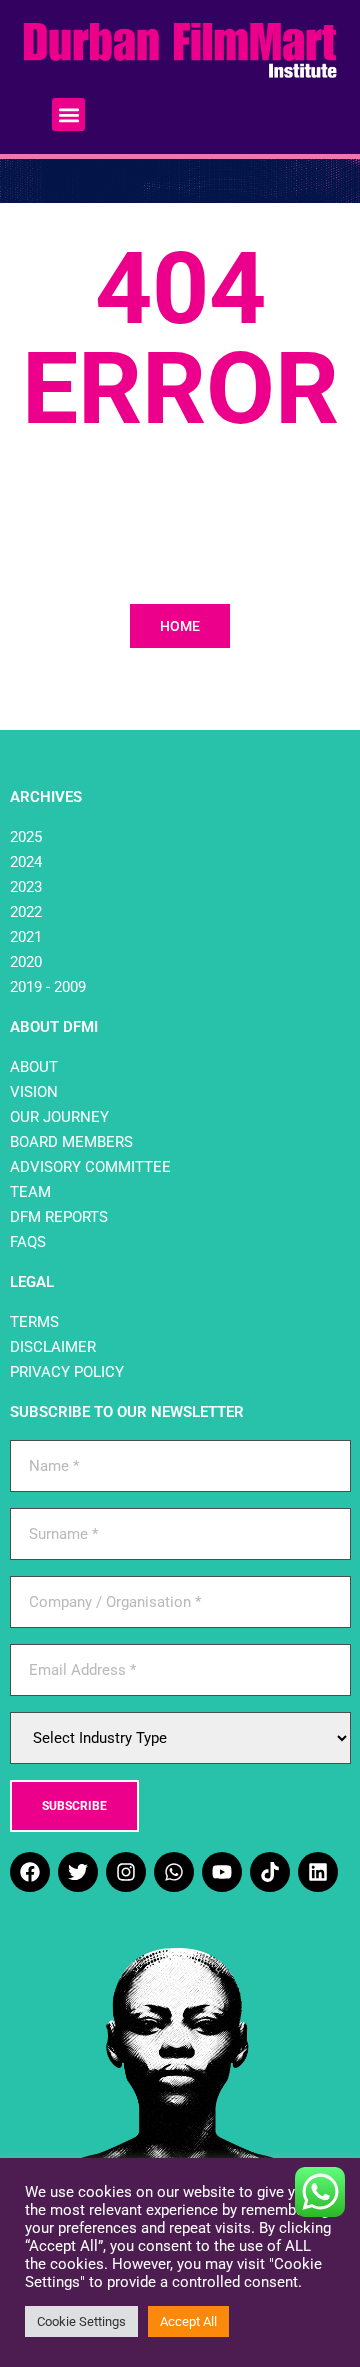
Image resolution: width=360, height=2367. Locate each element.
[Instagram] (126, 1872)
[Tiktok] (270, 1872)
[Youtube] (222, 1872)
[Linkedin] (318, 1872)
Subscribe (74, 1806)
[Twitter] (78, 1872)
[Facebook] (30, 1872)
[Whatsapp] (174, 1872)
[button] (68, 114)
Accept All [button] (188, 2321)
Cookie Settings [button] (81, 2321)
